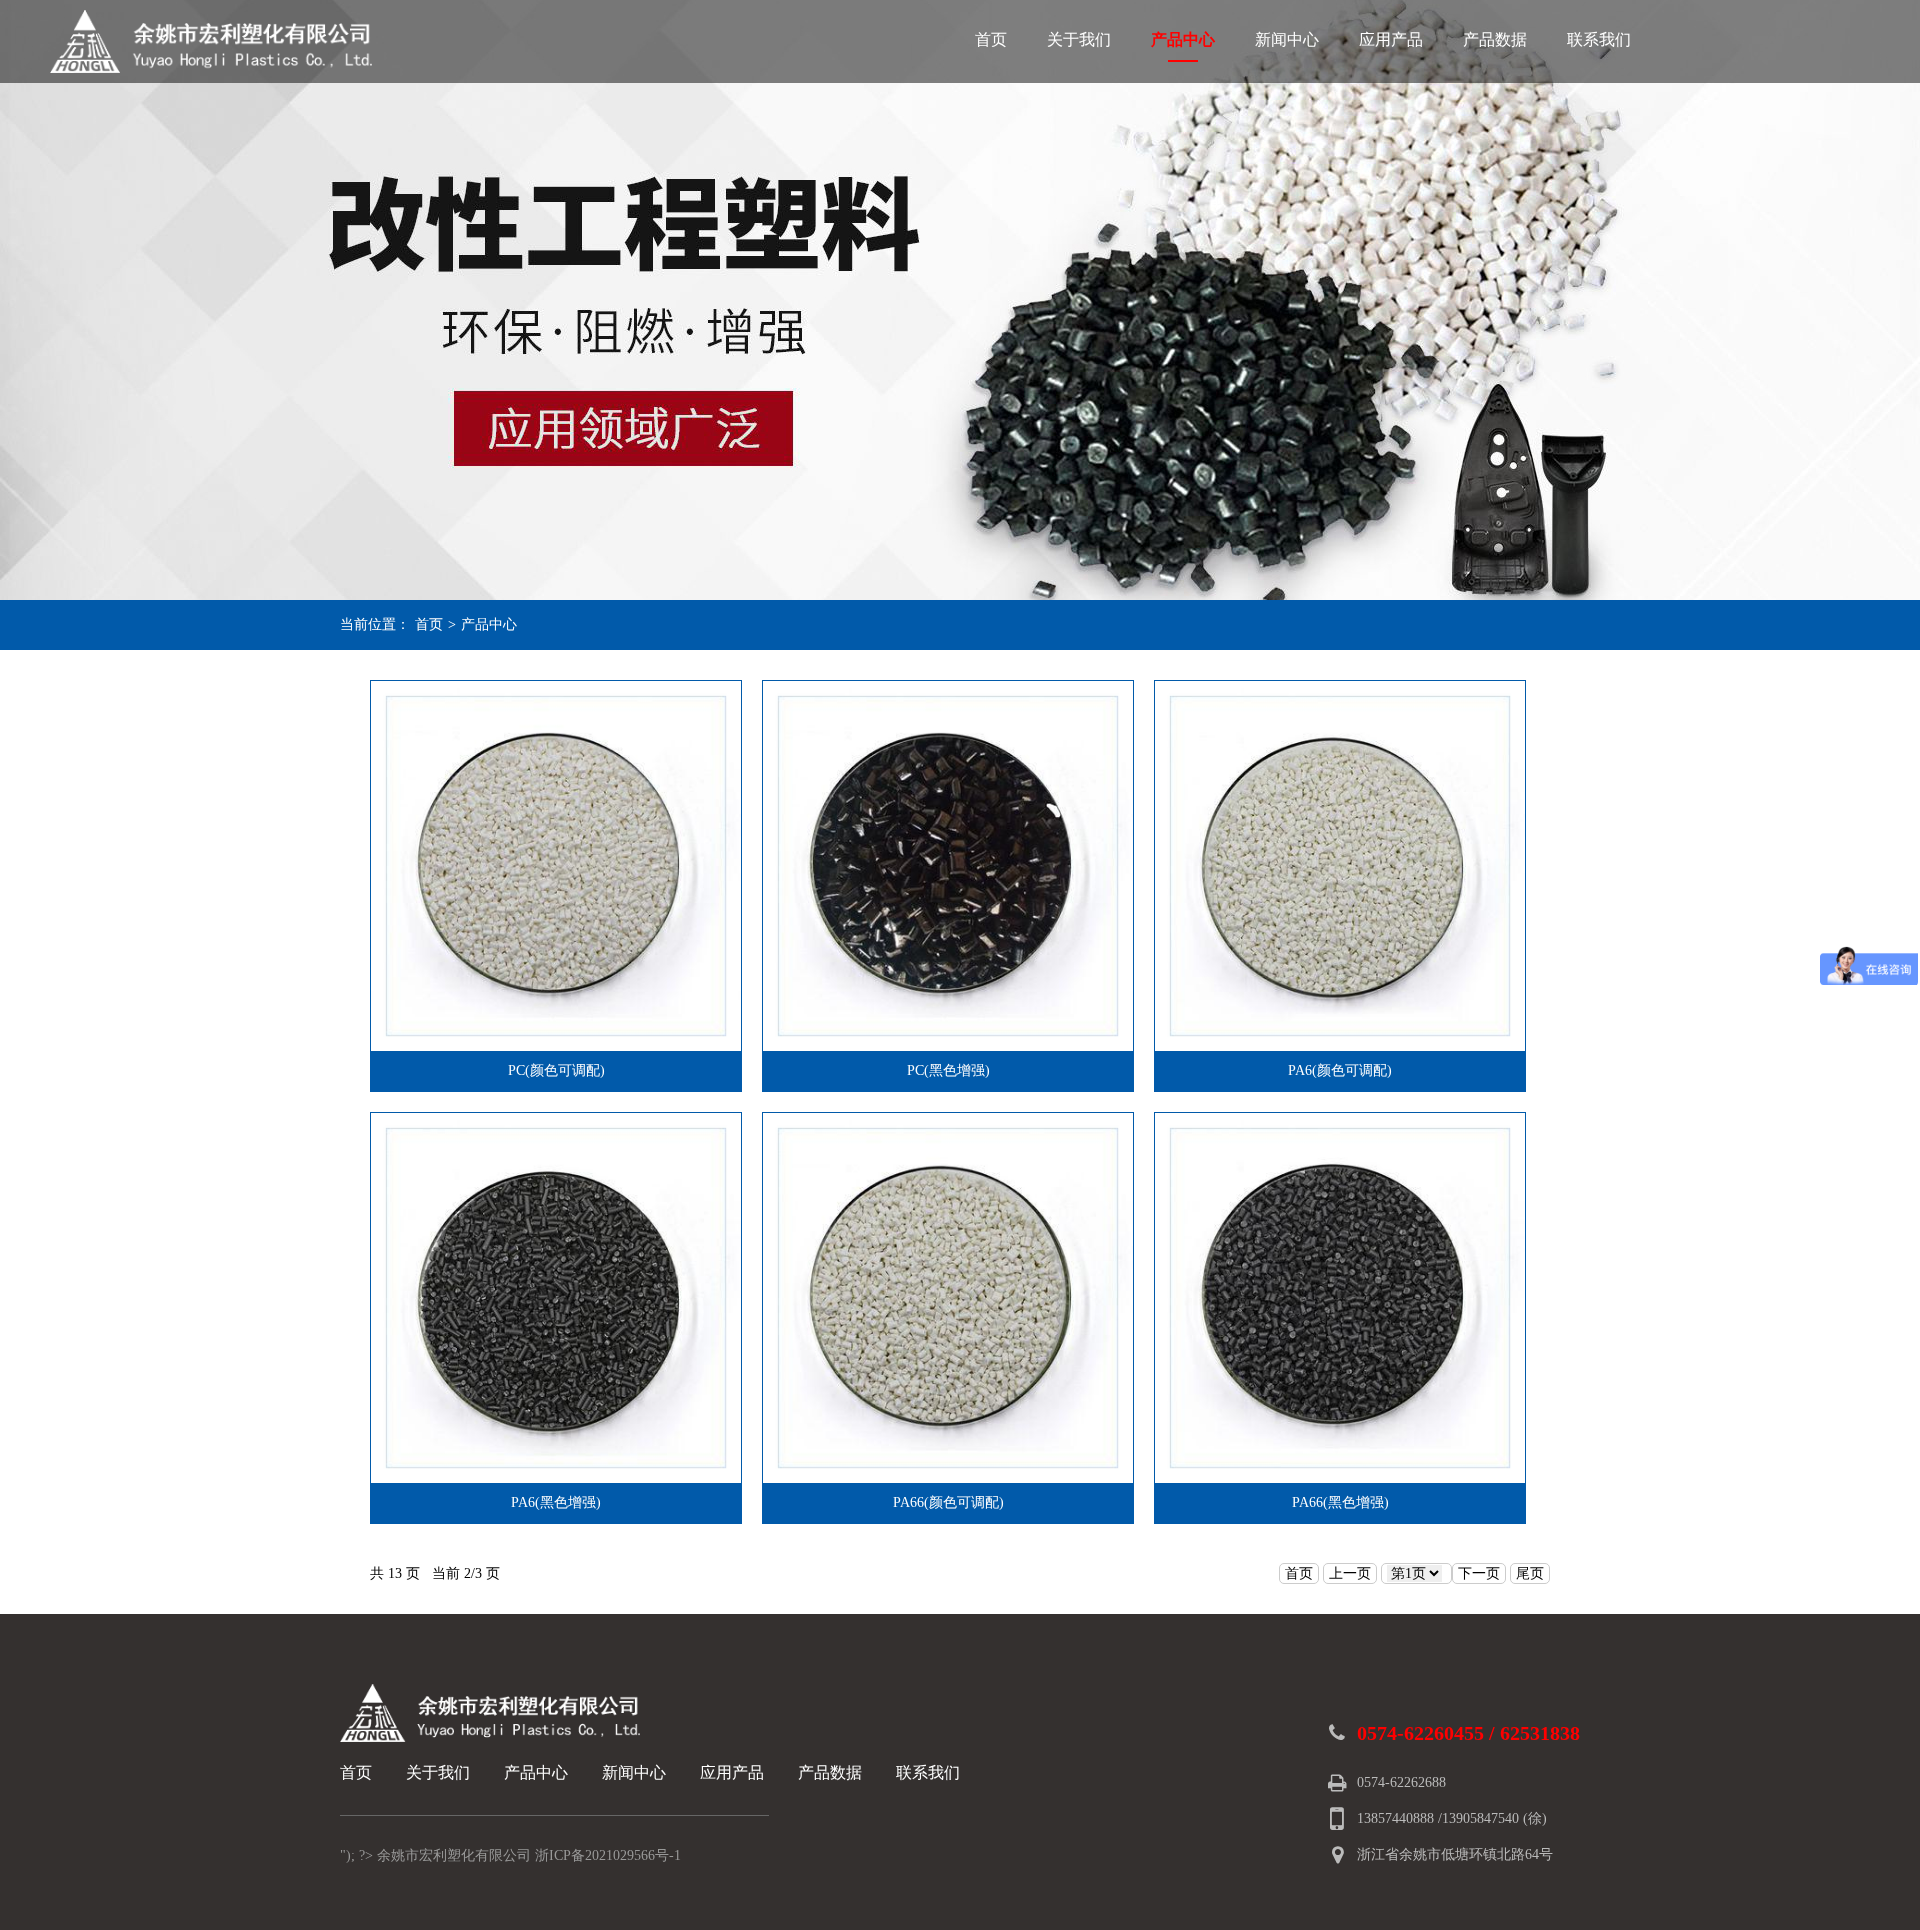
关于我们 (1079, 39)
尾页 (1530, 1573)
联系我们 (1599, 39)
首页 (991, 39)
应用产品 (1391, 39)
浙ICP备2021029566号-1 (608, 1855)
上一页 (1350, 1573)
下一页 (1479, 1573)
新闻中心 (1287, 39)
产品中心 (1183, 39)
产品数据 (1495, 39)
